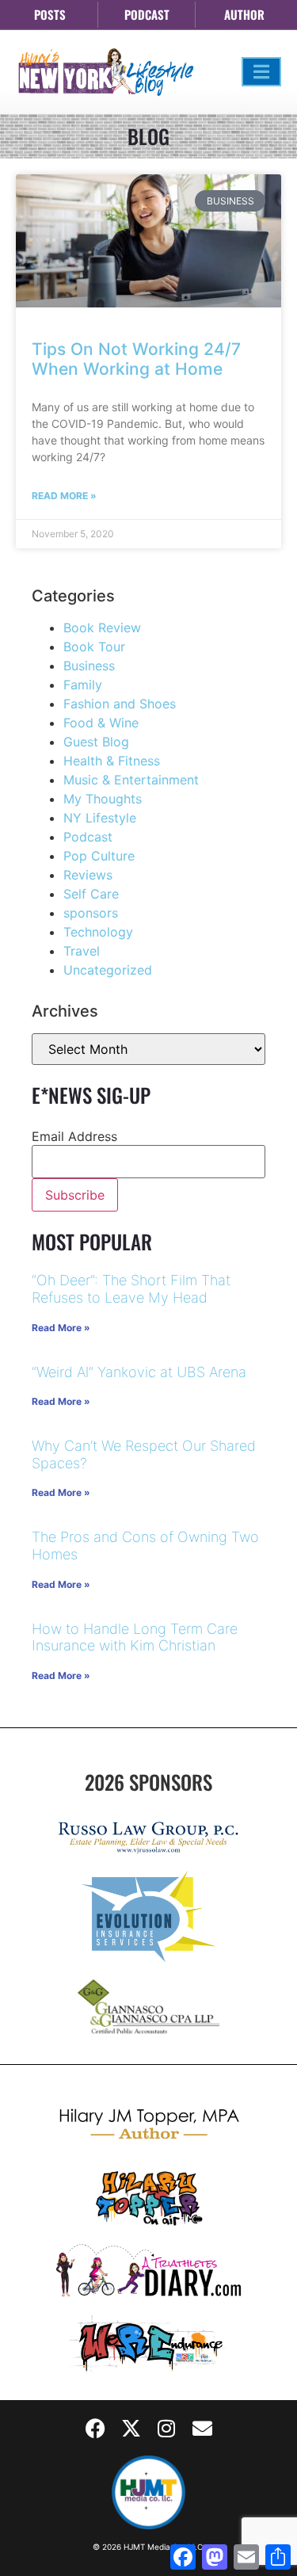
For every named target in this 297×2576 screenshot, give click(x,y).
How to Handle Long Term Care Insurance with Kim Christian (135, 1637)
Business (89, 666)
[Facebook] (95, 2428)
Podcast (88, 837)
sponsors (91, 913)
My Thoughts (103, 799)
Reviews (88, 875)
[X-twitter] (131, 2428)
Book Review (102, 628)
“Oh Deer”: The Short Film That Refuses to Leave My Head (131, 1289)
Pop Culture (99, 856)
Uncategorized (108, 970)
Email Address (74, 1136)
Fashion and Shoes (120, 704)
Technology (98, 932)
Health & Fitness (112, 761)
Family (83, 685)
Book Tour (94, 647)
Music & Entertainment (131, 780)
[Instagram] (166, 2428)
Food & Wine (101, 723)
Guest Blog (96, 742)
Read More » (64, 496)
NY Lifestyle (100, 818)
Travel (82, 951)
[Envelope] (202, 2428)
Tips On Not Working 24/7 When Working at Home (136, 359)
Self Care (91, 894)
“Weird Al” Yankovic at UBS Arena (139, 1372)
